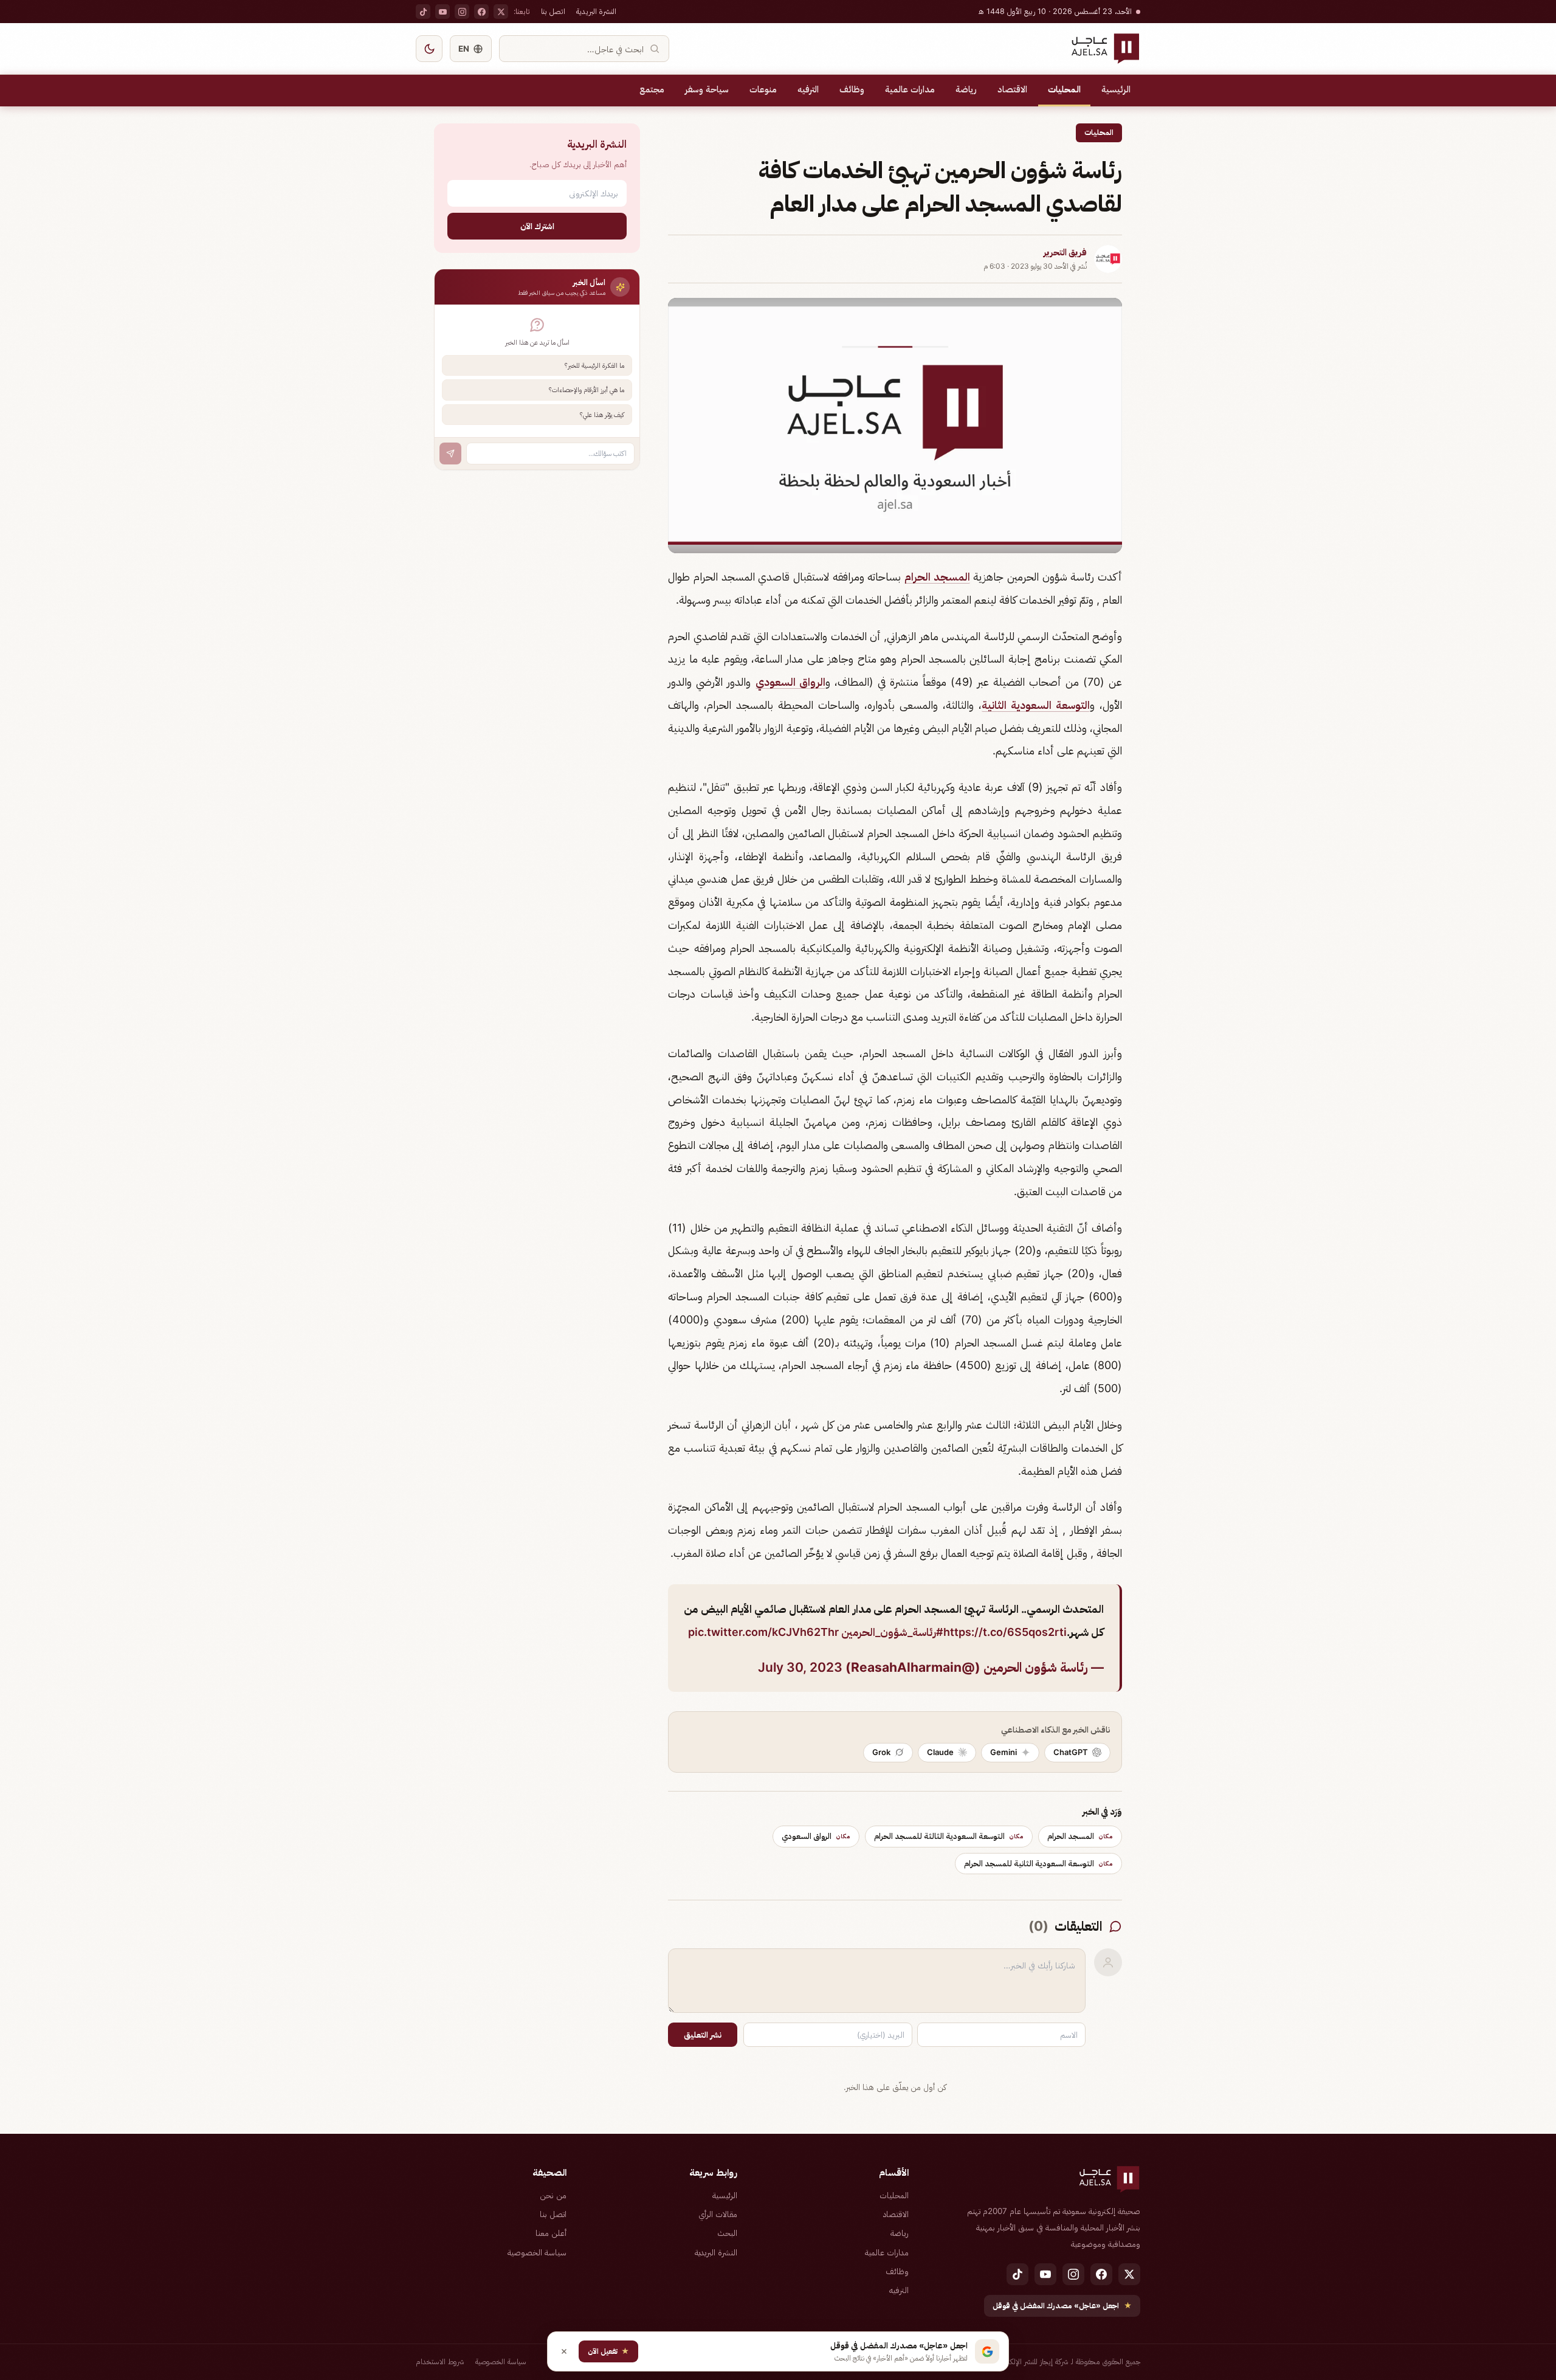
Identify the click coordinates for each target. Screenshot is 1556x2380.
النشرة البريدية (596, 11)
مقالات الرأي (718, 2214)
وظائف (852, 89)
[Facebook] (481, 12)
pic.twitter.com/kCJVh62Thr (763, 1632)
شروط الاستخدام (440, 2361)
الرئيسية (1116, 89)
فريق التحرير (1065, 252)
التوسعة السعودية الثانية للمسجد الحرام (1038, 1863)
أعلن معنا (551, 2233)
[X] (501, 12)
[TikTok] (423, 12)
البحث (727, 2233)
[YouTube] (442, 12)
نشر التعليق (703, 2035)
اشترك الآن (537, 226)
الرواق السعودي (790, 682)
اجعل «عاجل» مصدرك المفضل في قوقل (1062, 2306)
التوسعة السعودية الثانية (1036, 705)
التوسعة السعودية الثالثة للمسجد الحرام (949, 1836)
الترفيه (808, 89)
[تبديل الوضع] (429, 49)
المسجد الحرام (937, 577)
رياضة (966, 89)
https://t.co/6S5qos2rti (1005, 1632)
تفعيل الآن (608, 2351)
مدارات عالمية (910, 89)
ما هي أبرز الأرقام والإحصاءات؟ (587, 390)
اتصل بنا (553, 11)
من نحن (553, 2195)
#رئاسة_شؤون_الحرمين (892, 1632)
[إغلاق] (564, 2351)
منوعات (763, 89)
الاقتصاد (1012, 89)
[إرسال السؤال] (450, 454)
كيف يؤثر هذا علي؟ (602, 415)
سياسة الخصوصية (537, 2252)
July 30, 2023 (800, 1667)
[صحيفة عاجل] (1105, 49)
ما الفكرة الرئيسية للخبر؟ (594, 365)
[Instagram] (462, 12)
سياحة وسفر (707, 89)
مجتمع (652, 89)
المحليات (1064, 89)
